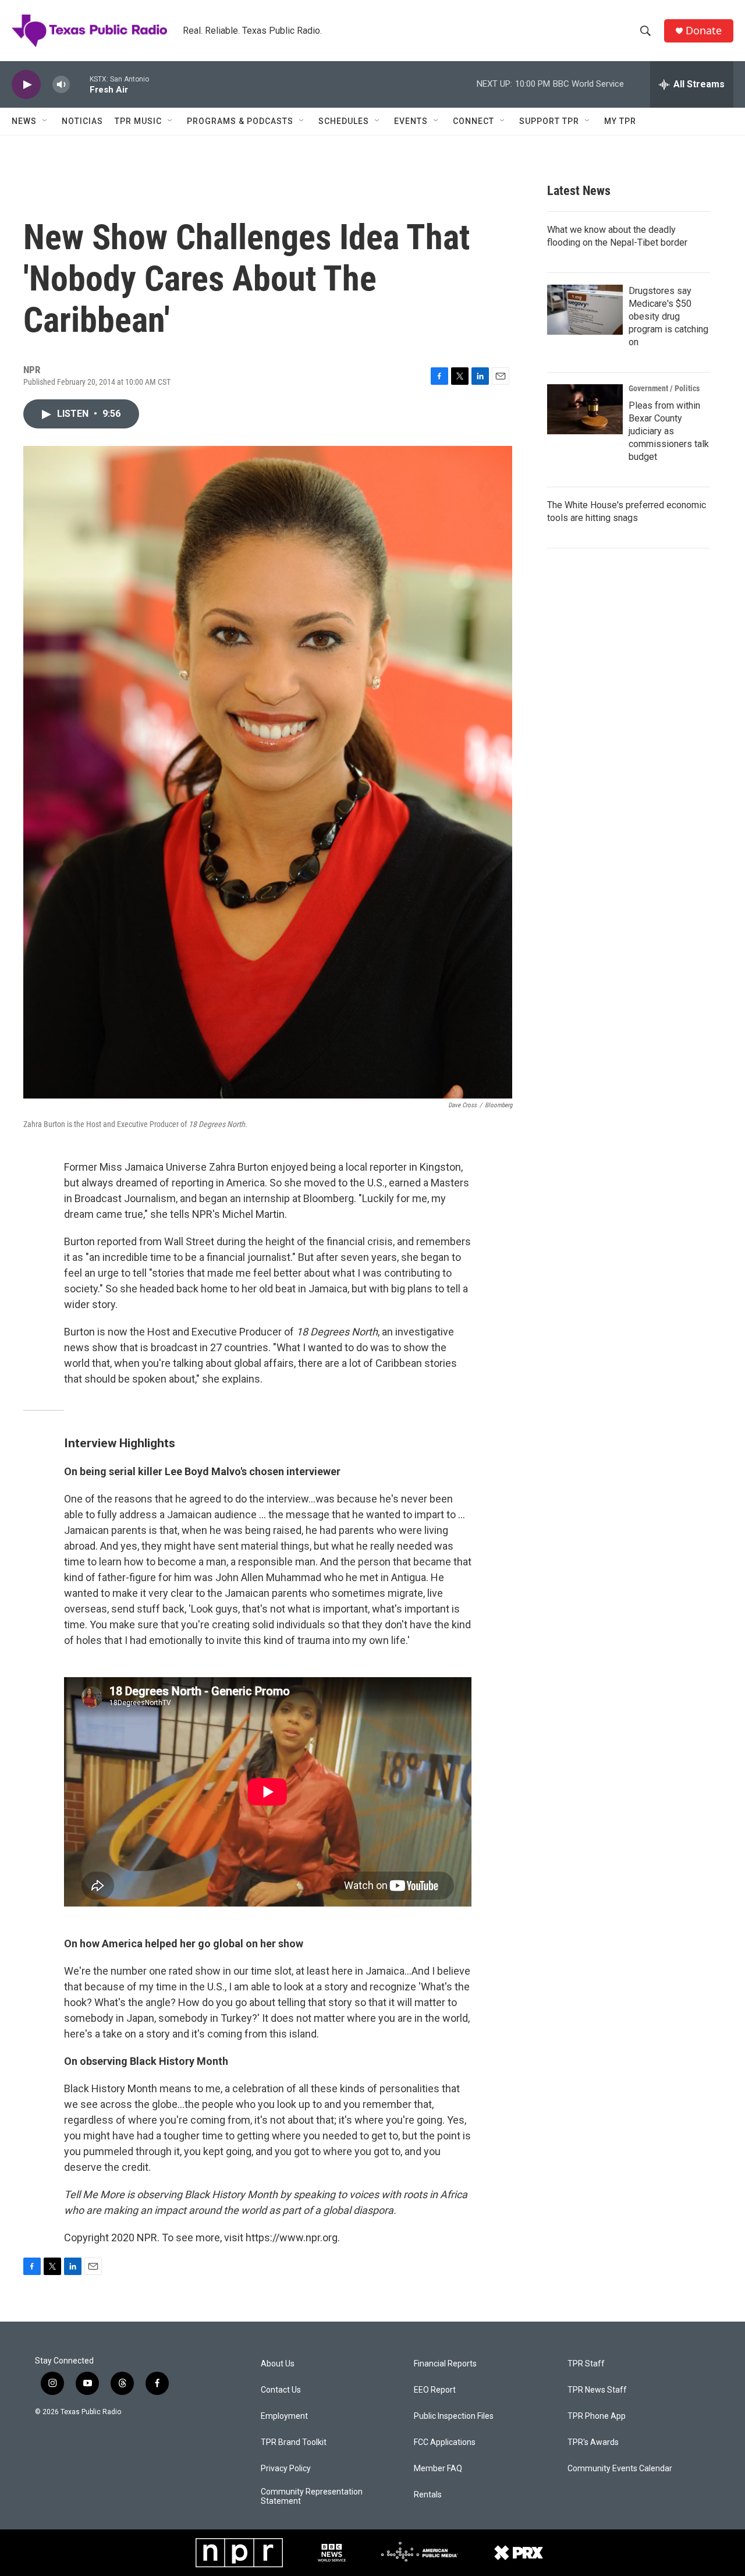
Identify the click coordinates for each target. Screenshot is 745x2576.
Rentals (428, 2495)
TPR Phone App (597, 2416)
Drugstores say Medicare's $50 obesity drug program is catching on (668, 316)
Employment (284, 2416)
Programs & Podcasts (240, 121)
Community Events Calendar (620, 2469)
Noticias (82, 121)
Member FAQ (438, 2469)
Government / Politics (664, 388)
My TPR (620, 121)
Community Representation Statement (312, 2497)
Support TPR (549, 121)
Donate (704, 31)
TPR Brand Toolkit (294, 2442)
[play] (26, 85)
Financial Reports (445, 2364)
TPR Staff (586, 2364)
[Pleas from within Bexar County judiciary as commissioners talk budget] (585, 409)
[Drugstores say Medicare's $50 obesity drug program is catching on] (585, 310)
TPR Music (138, 121)
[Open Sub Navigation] (45, 121)
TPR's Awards (593, 2442)
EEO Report (435, 2390)
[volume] (61, 85)
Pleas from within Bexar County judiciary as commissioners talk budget (669, 431)
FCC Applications (445, 2442)
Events (411, 121)
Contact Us (281, 2390)
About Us (278, 2364)
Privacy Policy (286, 2469)
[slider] (80, 84)
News (24, 121)
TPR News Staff (597, 2390)
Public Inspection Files (454, 2416)
